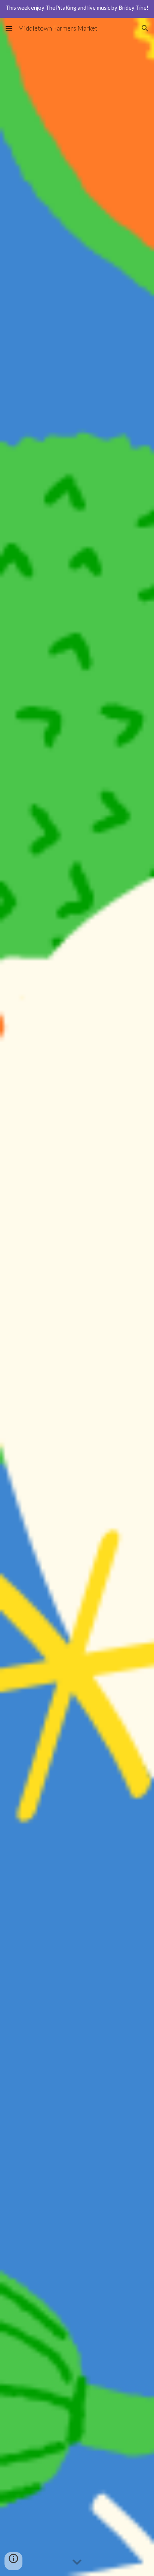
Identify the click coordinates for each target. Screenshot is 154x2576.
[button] (9, 28)
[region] (77, 9)
